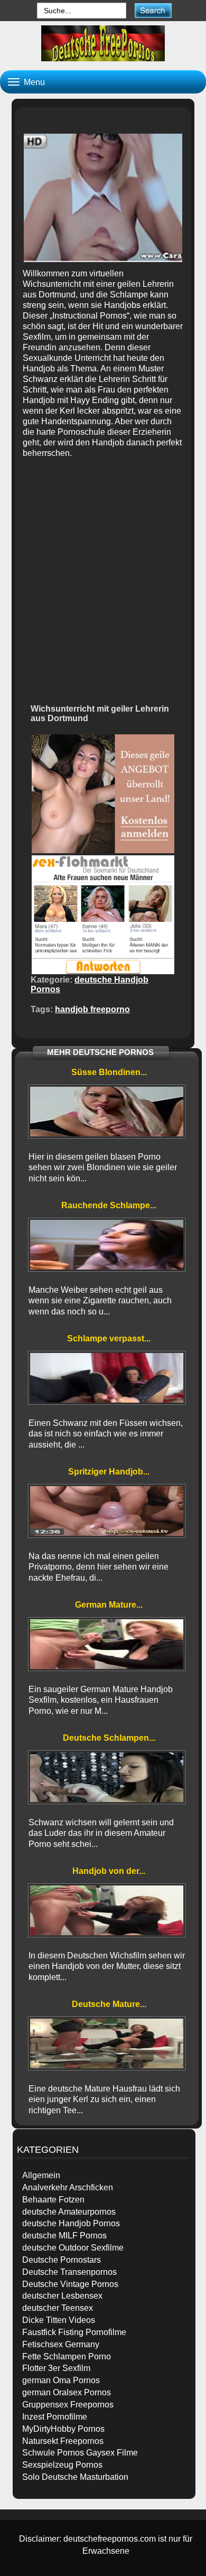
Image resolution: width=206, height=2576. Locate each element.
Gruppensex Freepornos (68, 2405)
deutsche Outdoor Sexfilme (73, 2248)
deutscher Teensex (58, 2308)
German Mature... (109, 1605)
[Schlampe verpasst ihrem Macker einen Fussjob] (107, 1378)
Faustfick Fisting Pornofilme (74, 2332)
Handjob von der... (109, 1871)
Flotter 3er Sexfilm (56, 2368)
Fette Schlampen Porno (67, 2356)
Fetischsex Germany (61, 2344)
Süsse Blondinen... (109, 1072)
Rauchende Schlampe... (109, 1205)
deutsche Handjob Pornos (71, 2223)
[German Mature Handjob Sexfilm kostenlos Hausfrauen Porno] (107, 1644)
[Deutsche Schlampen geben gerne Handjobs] (107, 1777)
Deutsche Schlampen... (109, 1738)
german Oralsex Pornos (67, 2392)
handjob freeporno (92, 1009)
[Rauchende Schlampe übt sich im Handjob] (107, 1245)
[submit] (153, 10)
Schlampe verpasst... (109, 1338)
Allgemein (41, 2175)
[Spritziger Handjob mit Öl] (107, 1511)
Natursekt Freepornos (63, 2441)
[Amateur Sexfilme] (103, 43)
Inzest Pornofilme (55, 2417)
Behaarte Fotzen (53, 2200)
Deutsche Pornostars (62, 2260)
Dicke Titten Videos (59, 2320)
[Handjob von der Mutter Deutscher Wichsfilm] (107, 1910)
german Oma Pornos (61, 2380)
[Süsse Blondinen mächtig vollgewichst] (107, 1112)
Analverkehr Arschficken (68, 2187)
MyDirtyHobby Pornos (63, 2429)
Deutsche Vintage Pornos (70, 2284)
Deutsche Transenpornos (69, 2272)
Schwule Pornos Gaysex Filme (80, 2453)
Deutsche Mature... (109, 2004)
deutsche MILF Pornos (64, 2236)
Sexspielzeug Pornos (62, 2465)
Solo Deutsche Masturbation (75, 2477)
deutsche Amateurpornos (69, 2212)
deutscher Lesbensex (62, 2296)
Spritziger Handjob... (109, 1472)
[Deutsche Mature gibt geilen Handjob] (107, 2043)
